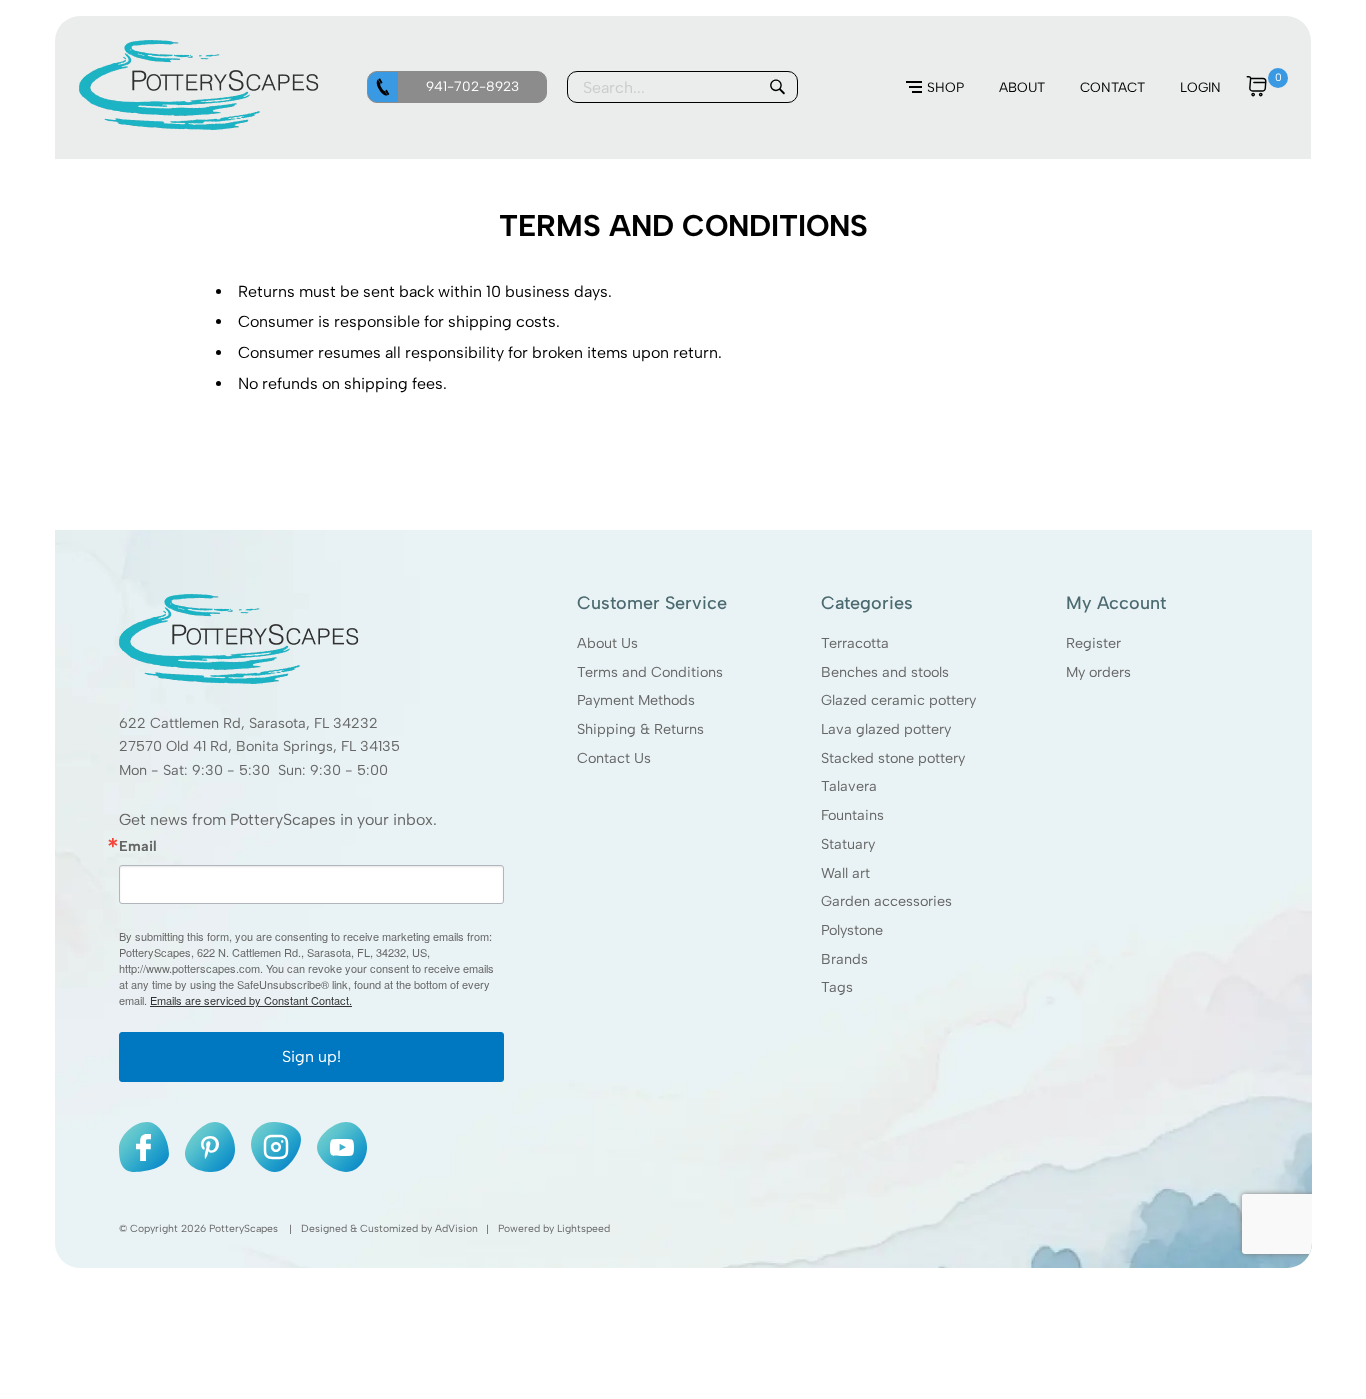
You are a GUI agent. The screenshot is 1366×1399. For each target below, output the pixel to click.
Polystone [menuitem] (852, 930)
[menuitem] (935, 88)
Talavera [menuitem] (849, 786)
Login (1200, 87)
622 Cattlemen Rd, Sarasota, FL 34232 (248, 723)
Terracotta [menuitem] (855, 643)
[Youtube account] (342, 1147)
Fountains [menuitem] (852, 815)
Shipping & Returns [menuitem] (640, 729)
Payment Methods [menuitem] (636, 700)
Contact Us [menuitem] (614, 758)
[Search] (777, 87)
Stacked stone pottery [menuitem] (893, 758)
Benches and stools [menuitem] (885, 671)
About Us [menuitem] (607, 643)
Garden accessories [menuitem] (886, 901)
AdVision (456, 1228)
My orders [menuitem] (1097, 671)
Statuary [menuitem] (848, 844)
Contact (1112, 87)
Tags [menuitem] (837, 987)
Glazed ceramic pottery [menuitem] (898, 700)
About (1022, 87)
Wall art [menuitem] (845, 872)
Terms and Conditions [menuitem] (650, 671)
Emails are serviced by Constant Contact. (251, 1000)
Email (138, 846)
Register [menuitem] (1092, 643)
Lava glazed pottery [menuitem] (886, 729)
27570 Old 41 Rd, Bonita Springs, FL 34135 (259, 746)
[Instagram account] (276, 1147)
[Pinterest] (210, 1147)
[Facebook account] (144, 1147)
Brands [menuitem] (844, 959)
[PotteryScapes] (199, 125)
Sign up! (311, 1056)
